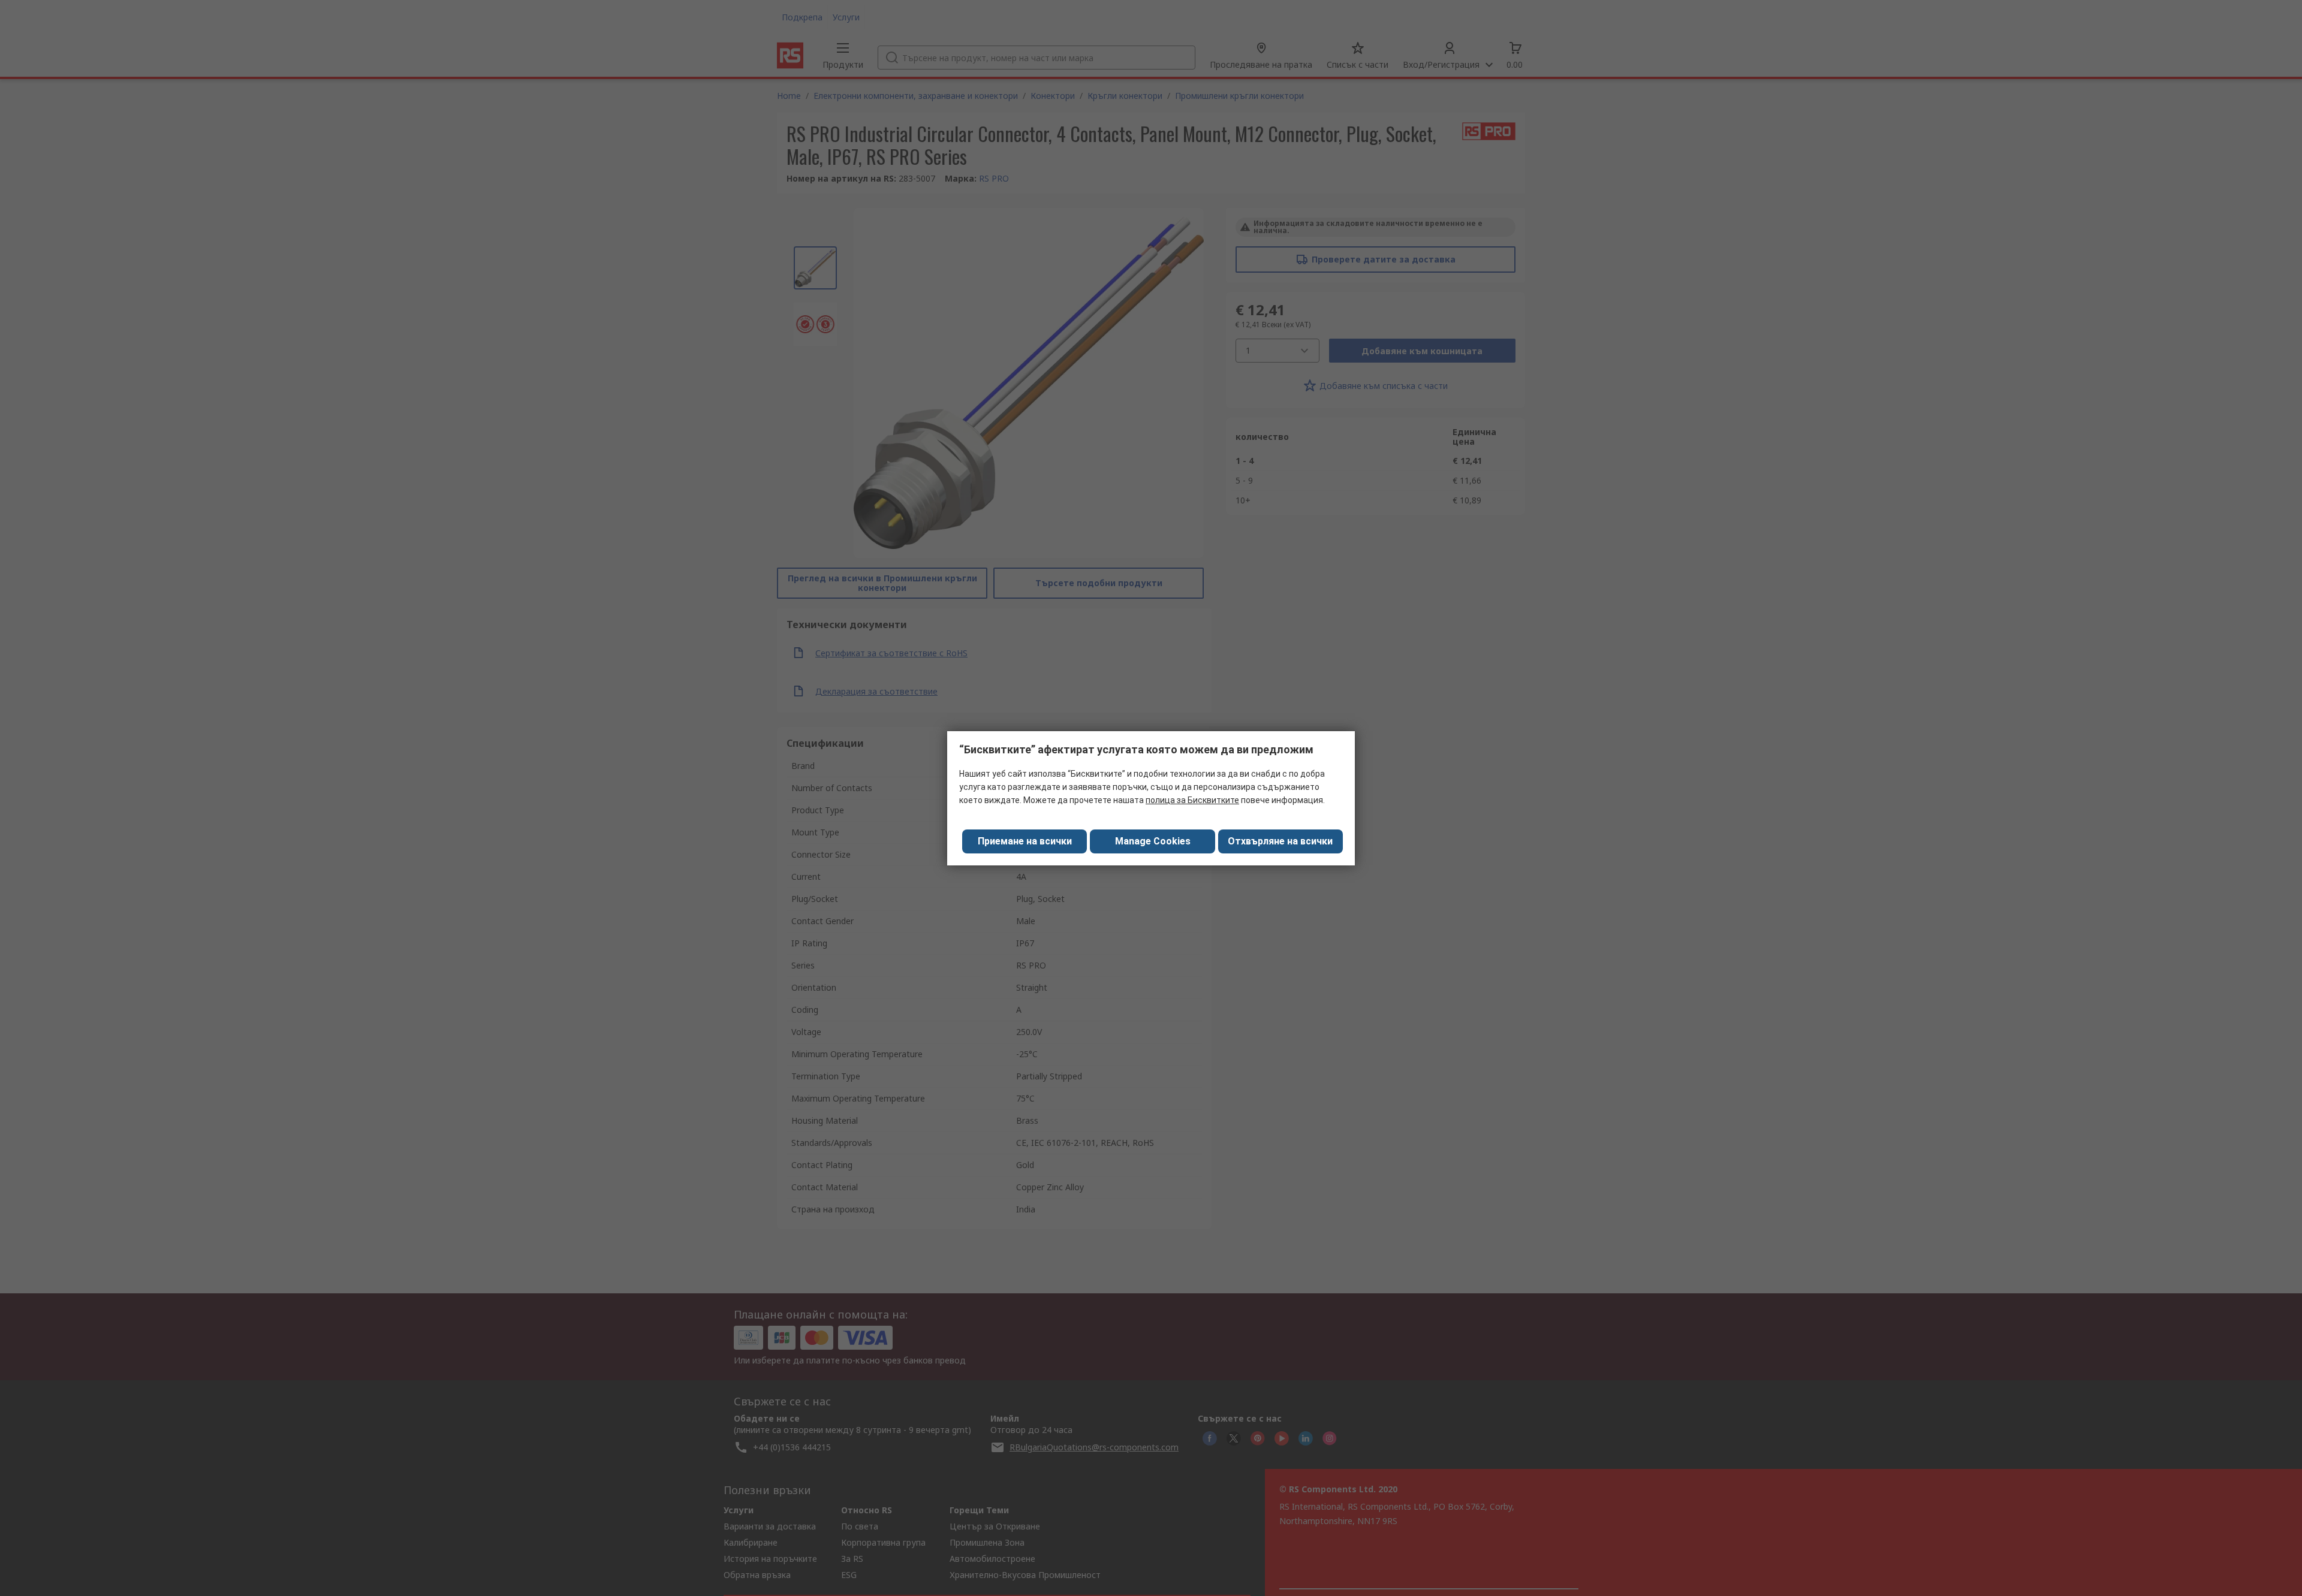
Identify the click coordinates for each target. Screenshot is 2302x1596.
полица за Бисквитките (1192, 800)
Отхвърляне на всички (1280, 841)
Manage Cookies (1153, 841)
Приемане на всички (1025, 841)
